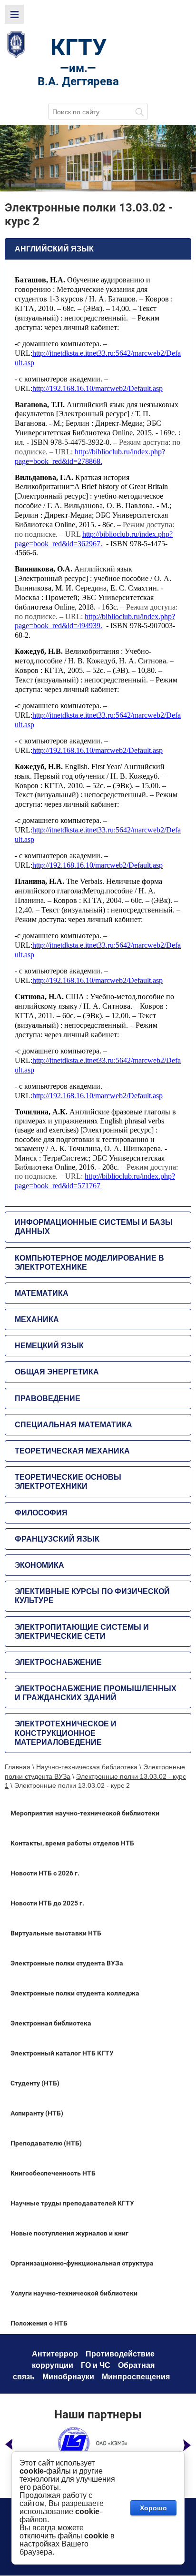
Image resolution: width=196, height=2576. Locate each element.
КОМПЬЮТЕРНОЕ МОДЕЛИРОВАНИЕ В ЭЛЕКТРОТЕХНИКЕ (89, 1263)
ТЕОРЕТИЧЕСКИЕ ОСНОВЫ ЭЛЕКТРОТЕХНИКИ (68, 1482)
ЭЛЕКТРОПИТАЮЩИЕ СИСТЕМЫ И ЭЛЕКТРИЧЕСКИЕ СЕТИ (82, 1632)
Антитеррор (55, 2354)
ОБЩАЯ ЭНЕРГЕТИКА (57, 1372)
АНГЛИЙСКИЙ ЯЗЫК (54, 249)
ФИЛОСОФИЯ (41, 1513)
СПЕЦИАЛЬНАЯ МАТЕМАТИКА (73, 1425)
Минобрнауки (68, 2377)
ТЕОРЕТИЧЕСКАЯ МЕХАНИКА (72, 1451)
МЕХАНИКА (37, 1319)
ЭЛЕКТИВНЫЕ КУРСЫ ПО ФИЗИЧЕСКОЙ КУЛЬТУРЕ (92, 1596)
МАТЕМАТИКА (42, 1293)
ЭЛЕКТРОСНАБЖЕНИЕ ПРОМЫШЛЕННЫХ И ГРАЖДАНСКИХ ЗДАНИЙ (96, 1693)
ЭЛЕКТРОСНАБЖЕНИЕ (58, 1662)
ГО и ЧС (96, 2365)
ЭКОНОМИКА (39, 1565)
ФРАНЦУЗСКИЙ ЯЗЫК (57, 1539)
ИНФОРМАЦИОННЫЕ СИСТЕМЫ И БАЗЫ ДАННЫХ (94, 1227)
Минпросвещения (136, 2377)
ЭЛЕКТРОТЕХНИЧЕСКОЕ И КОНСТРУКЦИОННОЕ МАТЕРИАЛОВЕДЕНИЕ (66, 1733)
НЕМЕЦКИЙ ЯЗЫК (49, 1346)
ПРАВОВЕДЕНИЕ (48, 1398)
